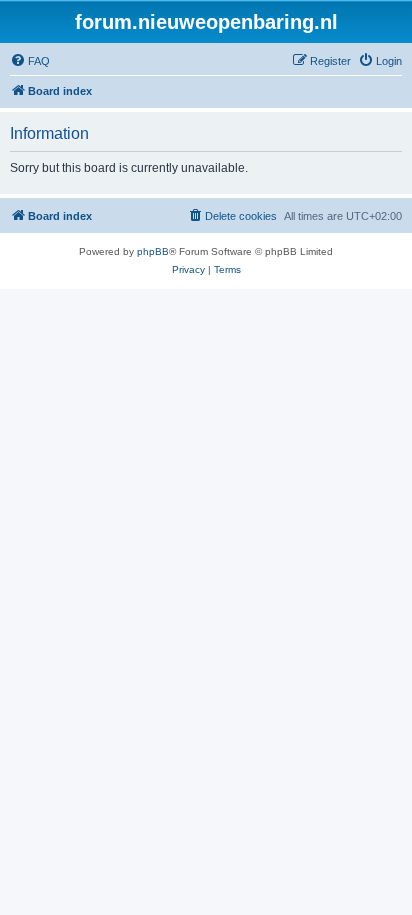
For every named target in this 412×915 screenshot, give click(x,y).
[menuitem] (30, 61)
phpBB (153, 251)
